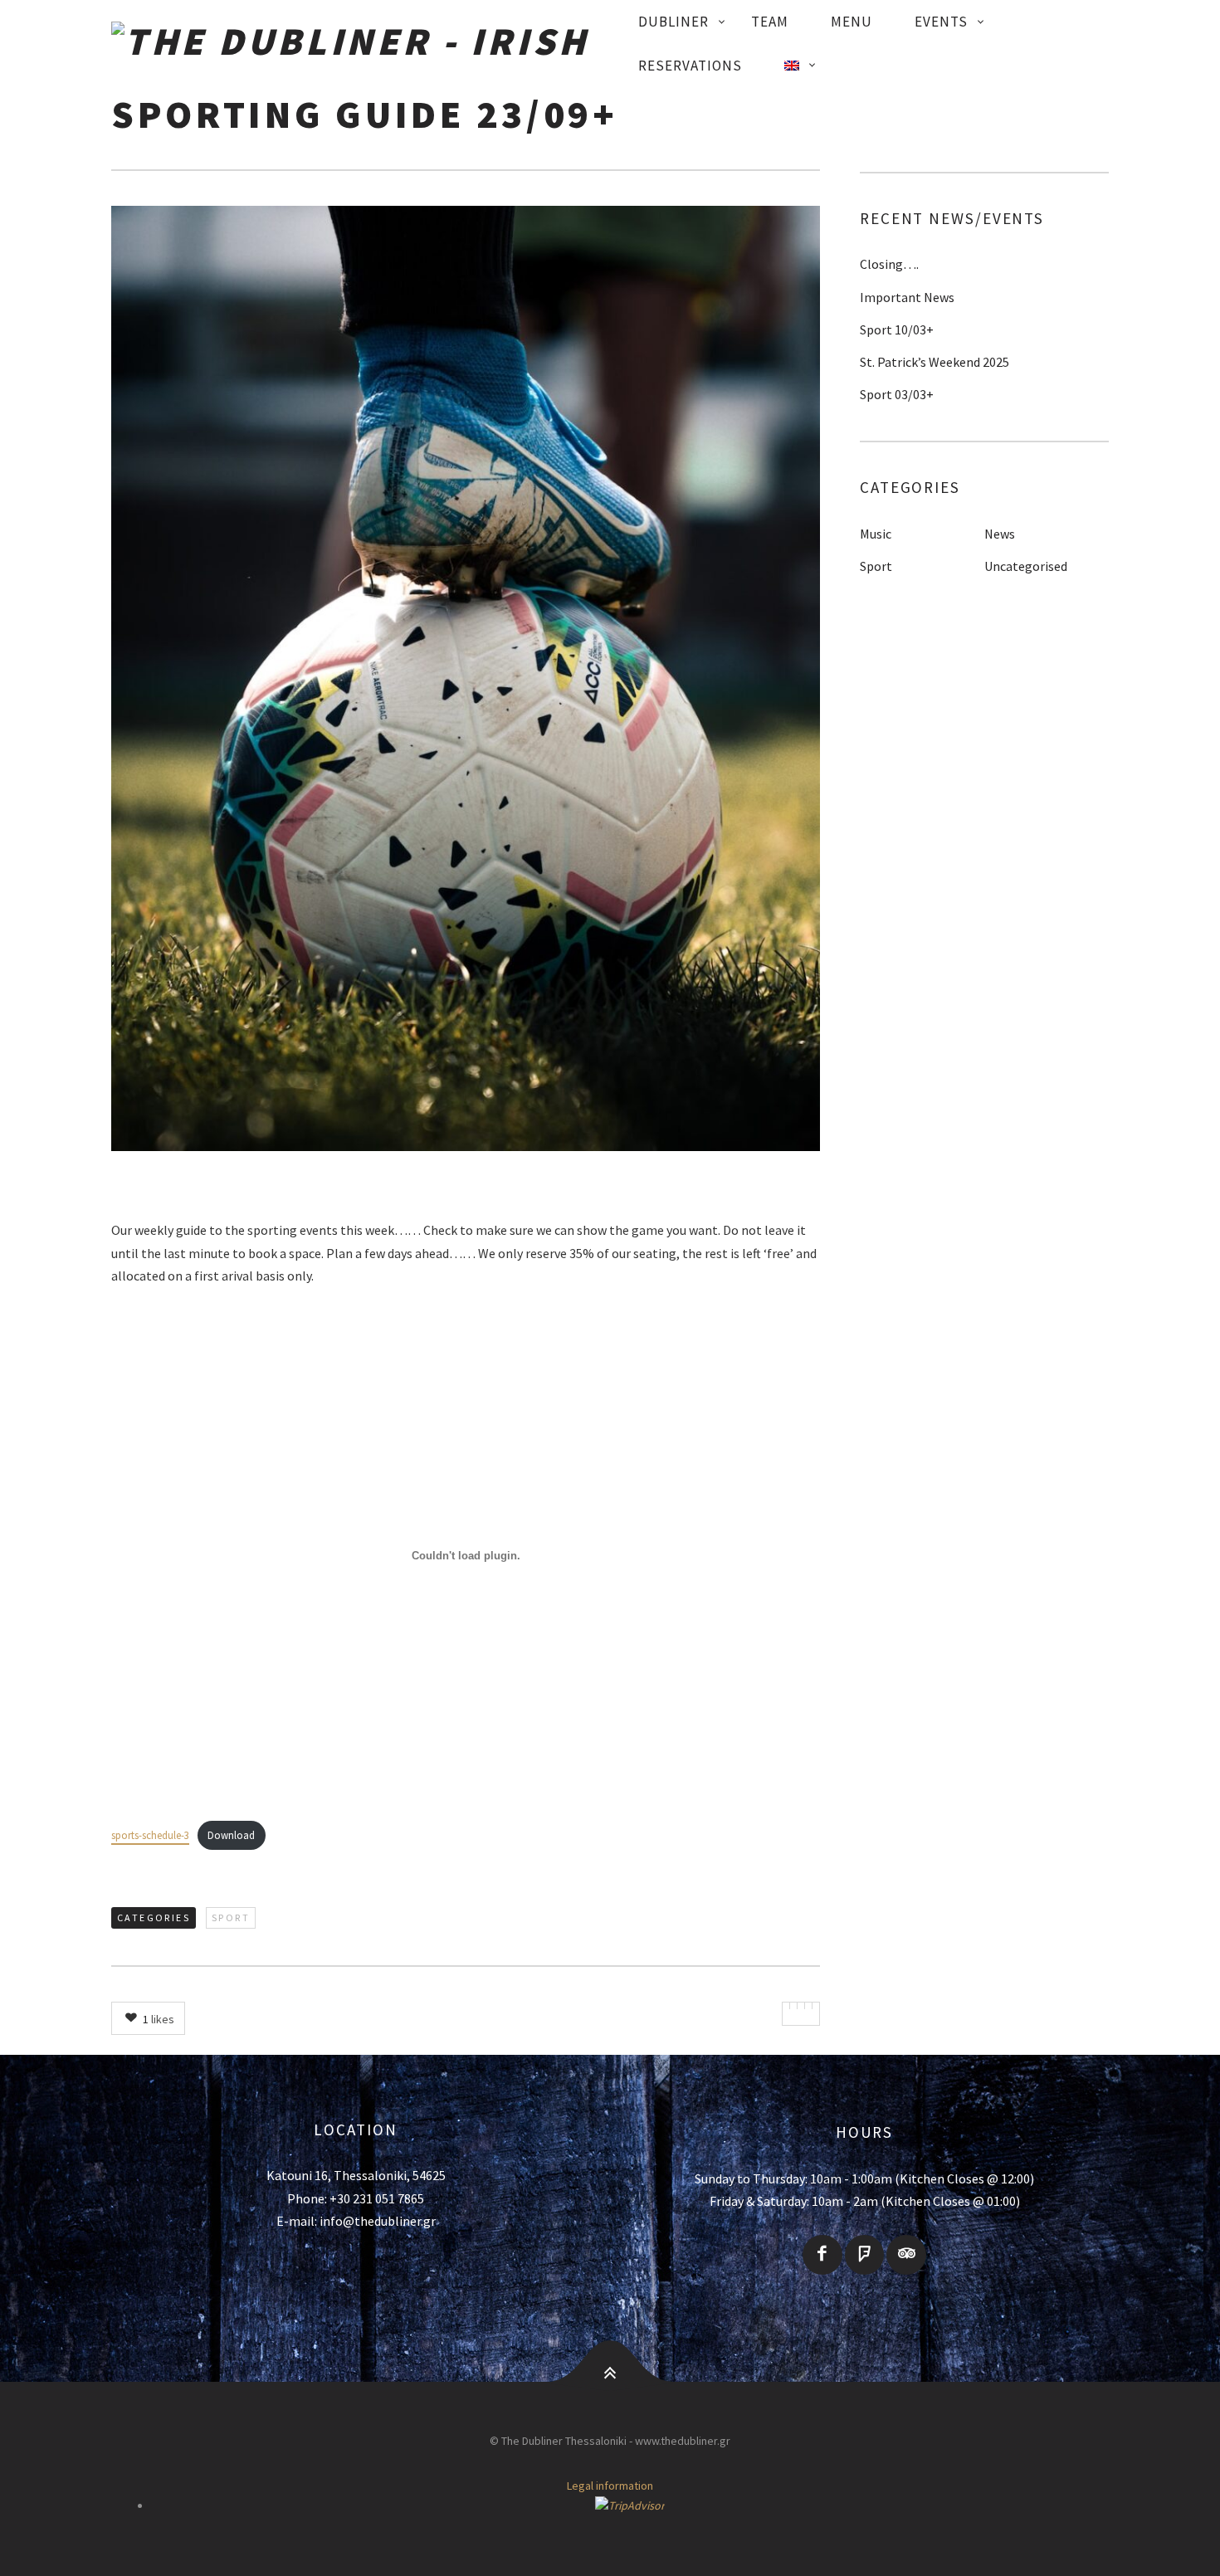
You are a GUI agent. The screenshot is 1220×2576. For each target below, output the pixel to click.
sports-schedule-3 (150, 1835)
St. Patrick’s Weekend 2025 (935, 362)
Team (770, 22)
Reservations (690, 66)
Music (876, 534)
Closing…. (889, 264)
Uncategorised (1026, 566)
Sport (231, 1917)
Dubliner (673, 22)
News (1000, 534)
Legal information (610, 2486)
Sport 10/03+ (897, 329)
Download (231, 1835)
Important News (907, 297)
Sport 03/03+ (897, 394)
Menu (852, 22)
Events (941, 22)
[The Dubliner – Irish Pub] (365, 44)
